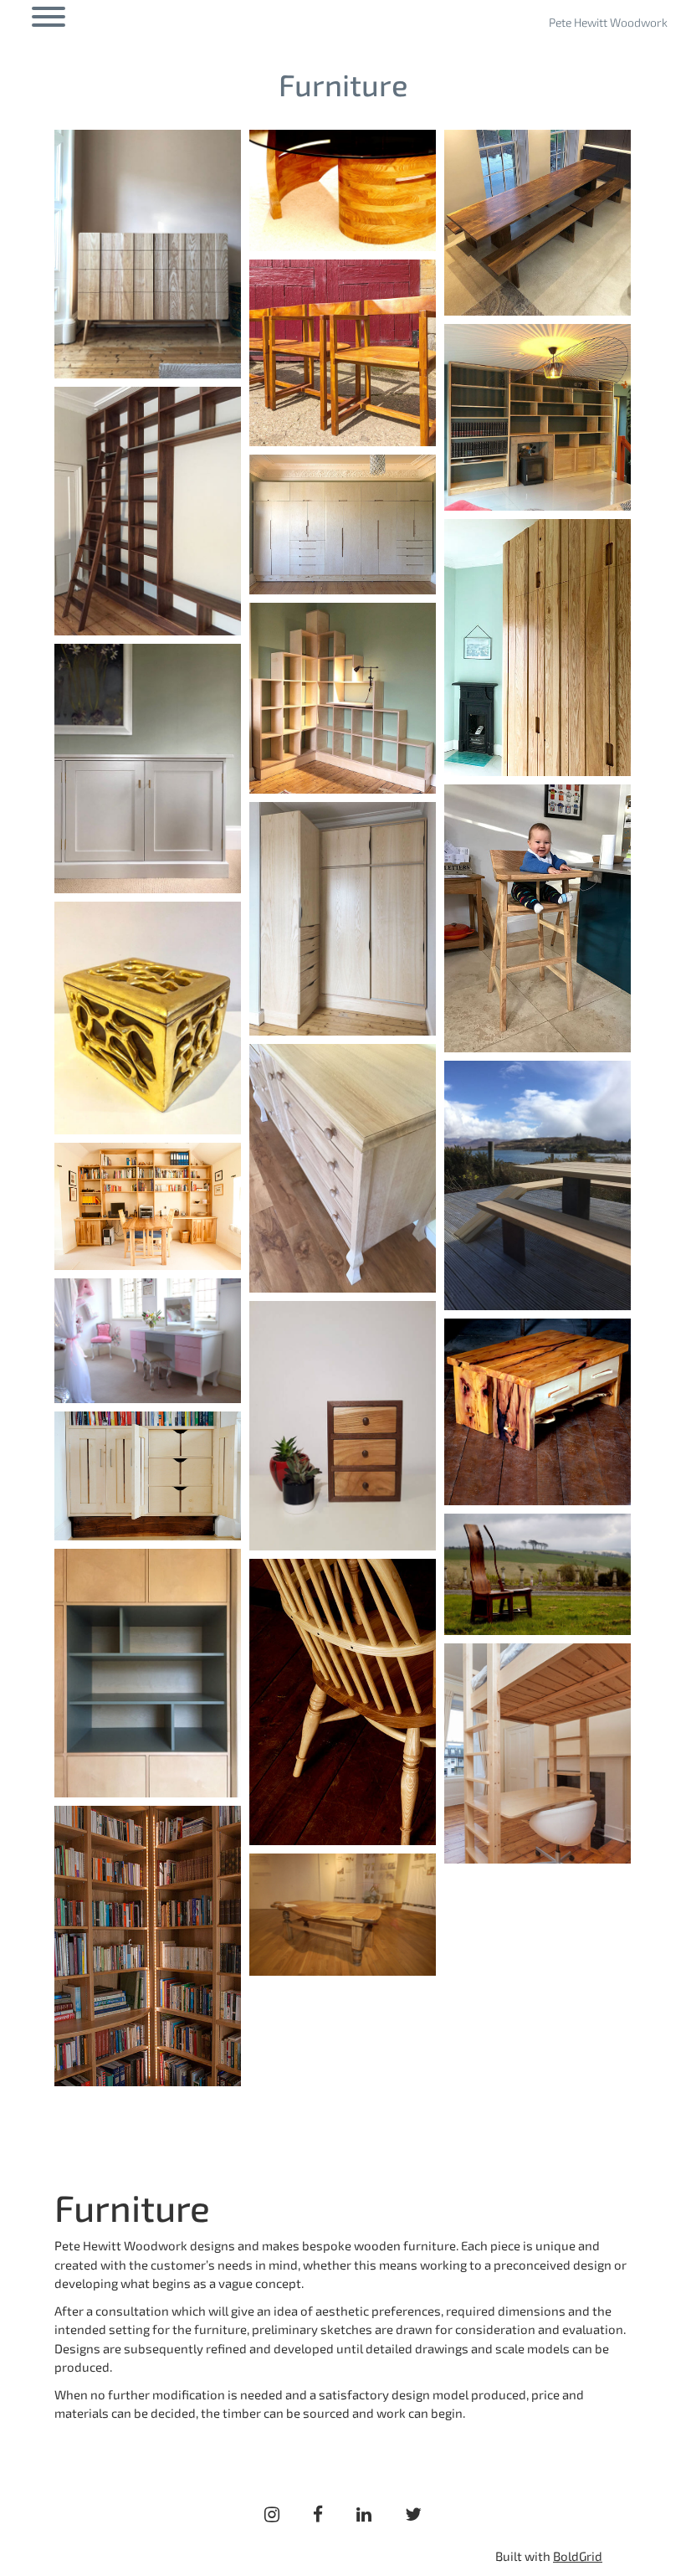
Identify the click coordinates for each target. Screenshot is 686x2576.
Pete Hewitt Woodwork (608, 22)
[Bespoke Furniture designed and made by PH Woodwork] (148, 254)
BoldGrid (578, 2556)
